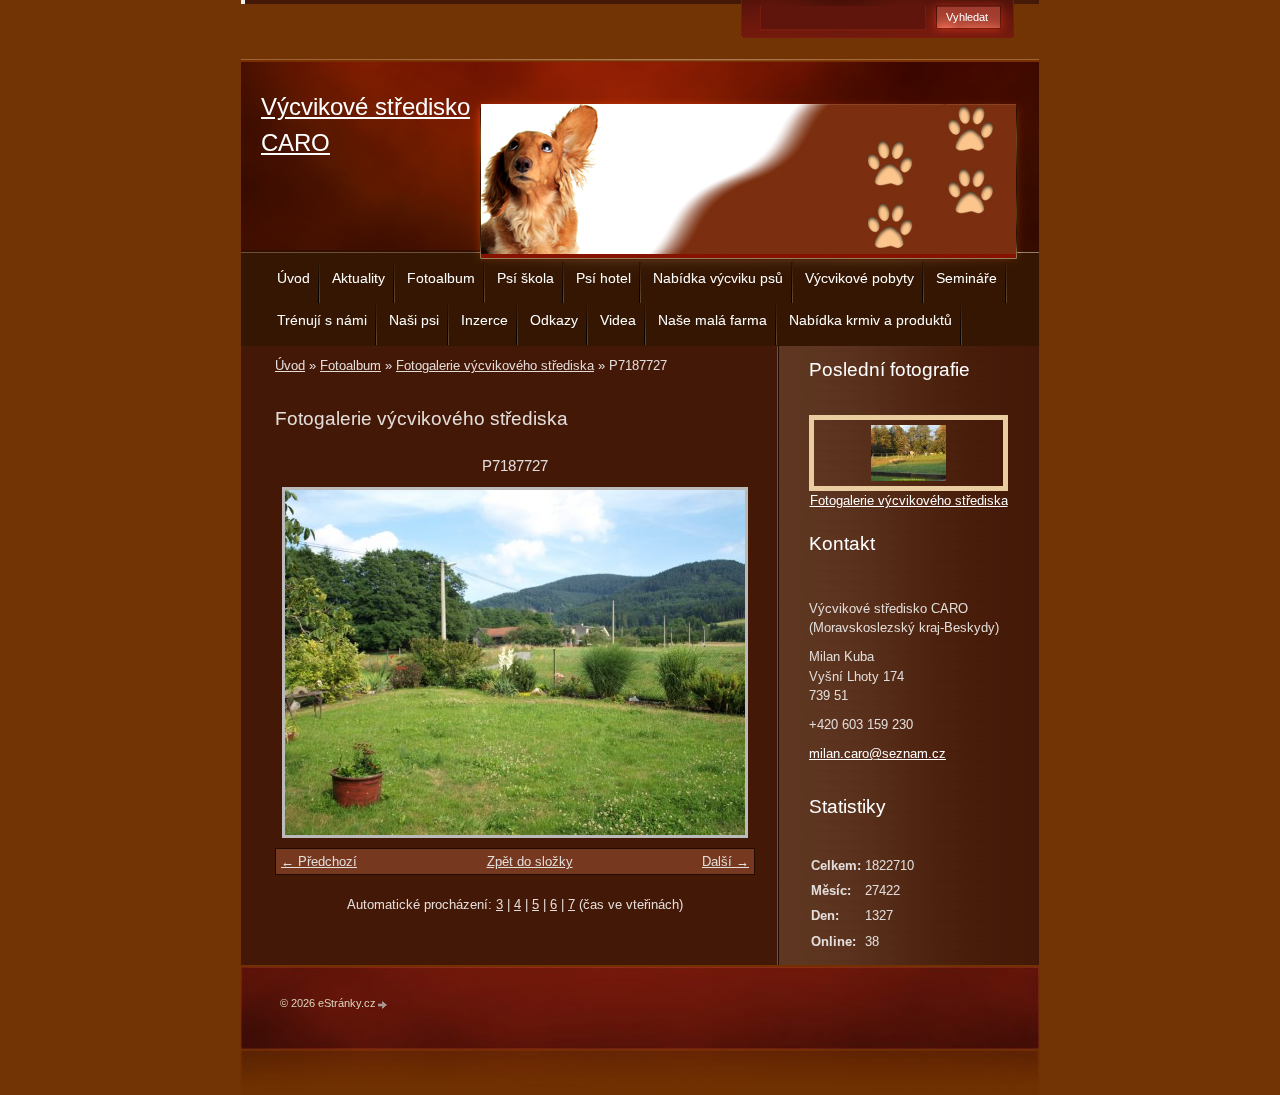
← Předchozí (319, 861)
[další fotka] (722, 662)
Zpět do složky (530, 861)
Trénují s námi (322, 320)
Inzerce (484, 320)
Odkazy (554, 320)
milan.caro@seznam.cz (877, 753)
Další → (725, 861)
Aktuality (358, 278)
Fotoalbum (441, 278)
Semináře (966, 278)
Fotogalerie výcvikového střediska (495, 365)
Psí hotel (603, 278)
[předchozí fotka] (307, 662)
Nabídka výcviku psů (718, 278)
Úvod (293, 278)
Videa (618, 320)
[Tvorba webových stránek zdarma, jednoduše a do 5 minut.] (383, 1004)
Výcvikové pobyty (859, 278)
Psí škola (525, 278)
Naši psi (414, 320)
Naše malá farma (712, 320)
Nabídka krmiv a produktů (870, 320)
